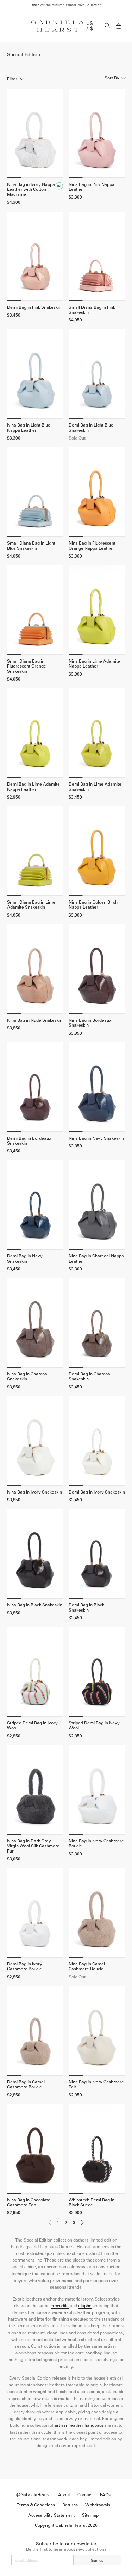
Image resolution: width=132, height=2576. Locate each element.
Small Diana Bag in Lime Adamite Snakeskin (31, 905)
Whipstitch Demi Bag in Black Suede (92, 2203)
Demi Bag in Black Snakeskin (86, 1607)
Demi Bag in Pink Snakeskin (34, 307)
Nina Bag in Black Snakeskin (35, 1605)
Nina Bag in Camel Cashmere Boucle (87, 1966)
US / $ (90, 26)
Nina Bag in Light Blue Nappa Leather (29, 428)
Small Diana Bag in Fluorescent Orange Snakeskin (27, 666)
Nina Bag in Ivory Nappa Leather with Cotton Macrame (31, 190)
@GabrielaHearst (33, 2495)
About (64, 2495)
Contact (85, 2495)
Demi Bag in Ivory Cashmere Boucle (25, 1966)
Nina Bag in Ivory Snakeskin (34, 1492)
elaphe (85, 2306)
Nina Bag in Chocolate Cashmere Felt (29, 2203)
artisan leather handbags (79, 2425)
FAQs (105, 2495)
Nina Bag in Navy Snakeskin (96, 1138)
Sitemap (90, 2515)
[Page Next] (82, 2224)
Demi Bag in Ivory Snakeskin (97, 1492)
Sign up (97, 2560)
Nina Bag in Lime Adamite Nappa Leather (94, 664)
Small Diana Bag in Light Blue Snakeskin (31, 546)
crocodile (60, 2306)
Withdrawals (98, 2505)
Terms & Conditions (36, 2505)
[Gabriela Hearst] (58, 26)
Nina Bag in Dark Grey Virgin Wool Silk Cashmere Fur (33, 1846)
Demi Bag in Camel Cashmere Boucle (26, 2084)
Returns (70, 2505)
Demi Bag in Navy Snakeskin (25, 1258)
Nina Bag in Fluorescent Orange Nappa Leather (92, 546)
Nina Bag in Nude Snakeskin (35, 1020)
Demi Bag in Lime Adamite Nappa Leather (33, 787)
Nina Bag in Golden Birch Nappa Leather (93, 905)
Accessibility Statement (51, 2515)
